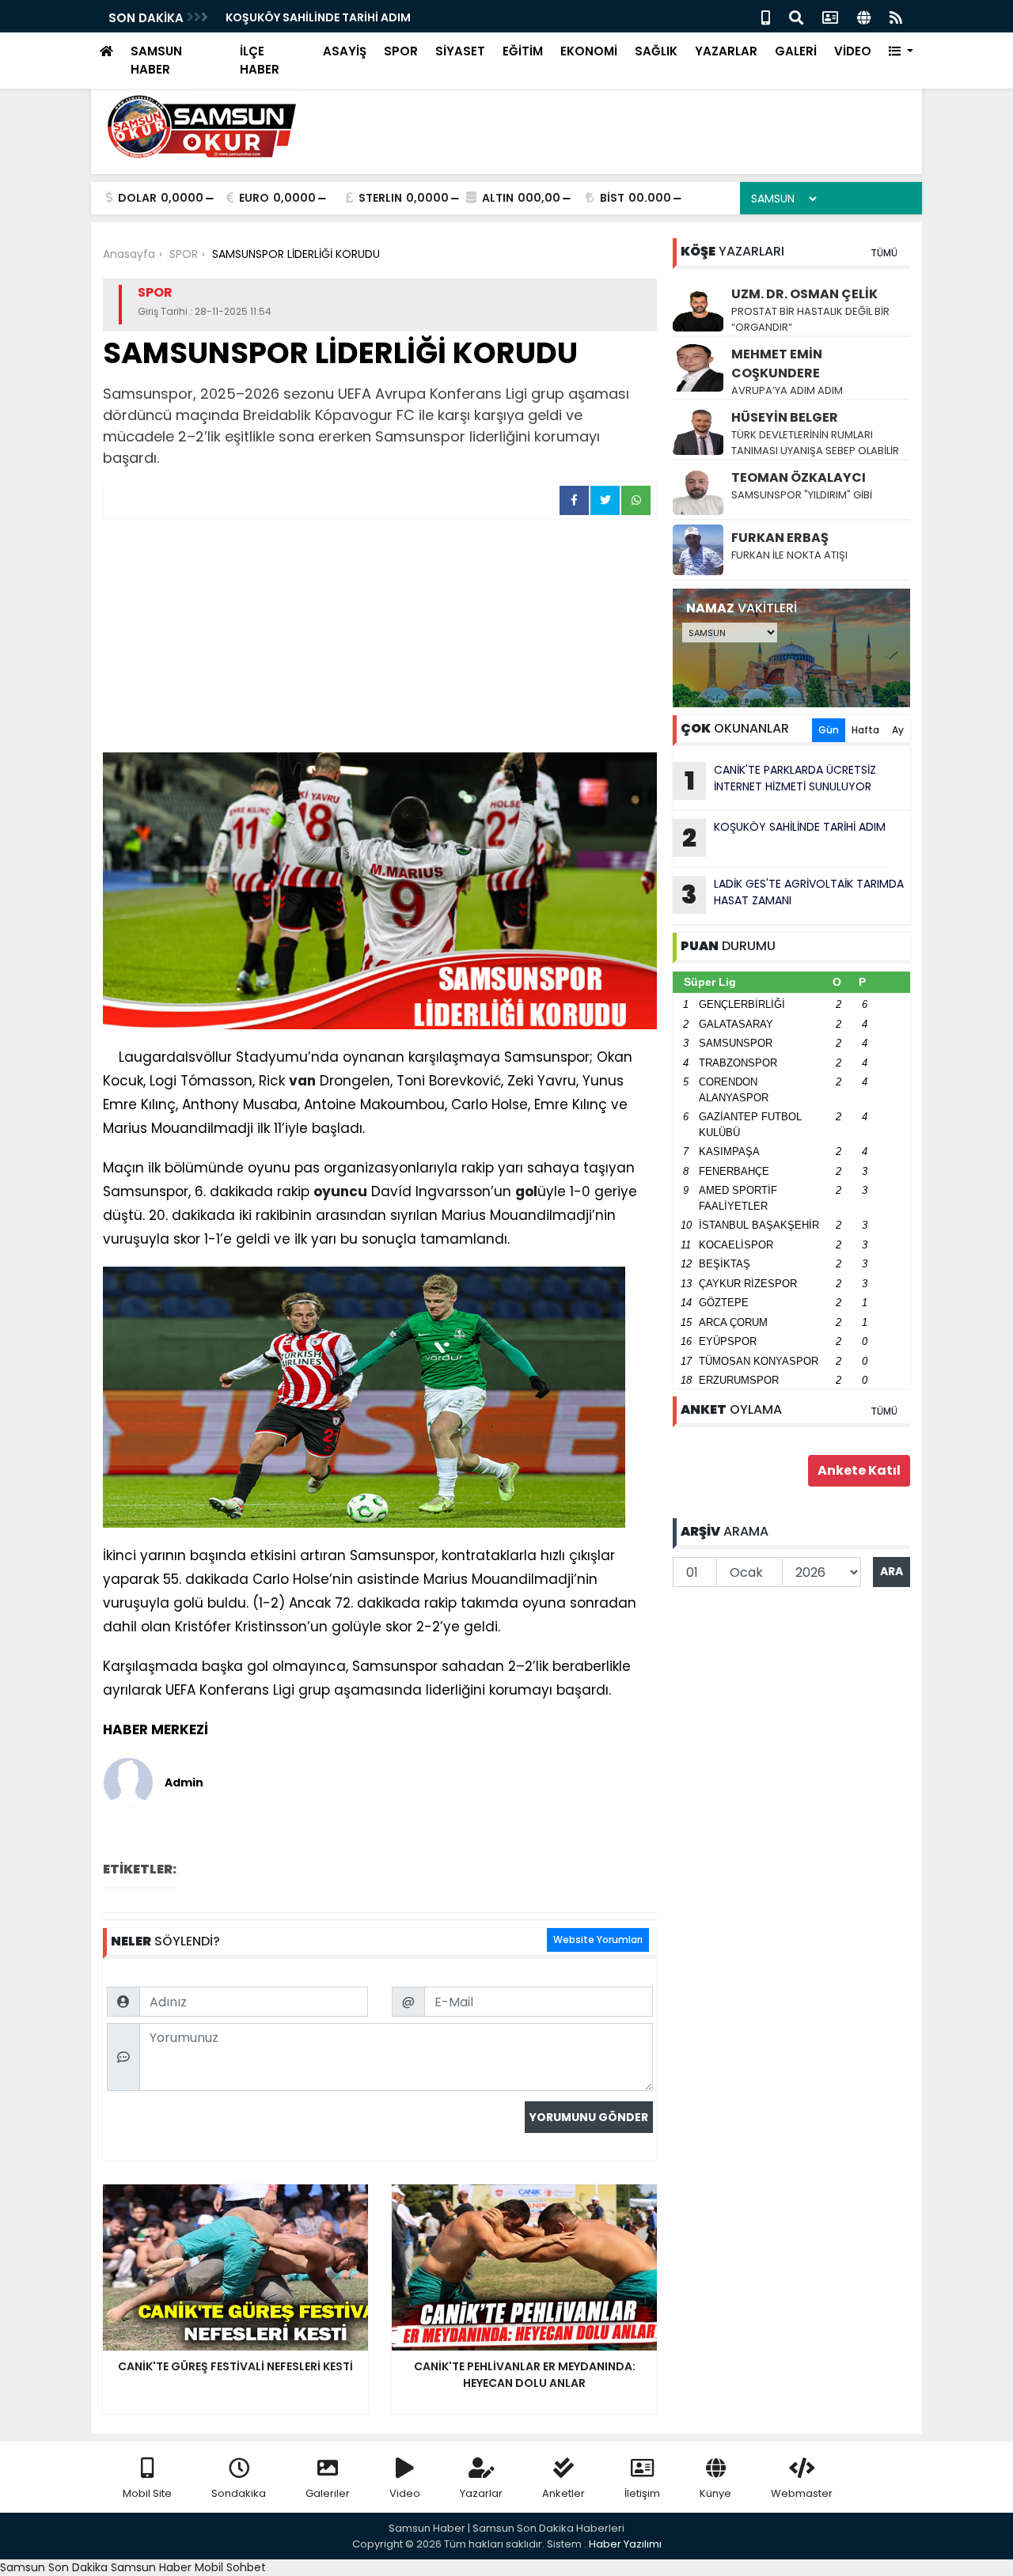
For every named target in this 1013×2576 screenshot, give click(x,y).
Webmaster (802, 2493)
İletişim (642, 2493)
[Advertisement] (380, 638)
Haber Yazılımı (625, 2544)
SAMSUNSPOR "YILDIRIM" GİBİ (802, 495)
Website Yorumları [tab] (598, 1940)
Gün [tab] (829, 730)
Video (405, 2493)
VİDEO (853, 51)
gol (526, 1191)
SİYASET (460, 51)
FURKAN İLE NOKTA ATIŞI (789, 555)
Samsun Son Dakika (55, 2567)
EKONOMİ (589, 51)
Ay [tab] (898, 730)
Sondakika (239, 2493)
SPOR (401, 51)
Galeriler (328, 2493)
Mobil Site (147, 2493)
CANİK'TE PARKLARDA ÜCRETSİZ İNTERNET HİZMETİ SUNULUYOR (781, 780)
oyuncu (340, 1191)
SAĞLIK (656, 51)
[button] (901, 52)
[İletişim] (830, 16)
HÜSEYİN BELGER (785, 417)
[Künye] (864, 16)
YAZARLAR (726, 51)
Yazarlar (481, 2493)
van (302, 1081)
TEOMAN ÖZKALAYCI (799, 477)
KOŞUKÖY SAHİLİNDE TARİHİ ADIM (318, 17)
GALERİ (796, 51)
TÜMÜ (884, 253)
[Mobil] (766, 16)
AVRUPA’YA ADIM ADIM (787, 390)
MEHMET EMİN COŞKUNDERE (777, 364)
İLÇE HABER (260, 60)
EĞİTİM (523, 51)
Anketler (563, 2493)
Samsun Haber (151, 2567)
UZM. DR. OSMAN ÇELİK (804, 294)
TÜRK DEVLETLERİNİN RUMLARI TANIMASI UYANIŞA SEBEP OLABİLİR (815, 443)
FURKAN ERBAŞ (780, 538)
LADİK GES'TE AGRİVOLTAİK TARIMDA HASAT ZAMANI (793, 894)
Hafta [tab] (865, 730)
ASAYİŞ (345, 51)
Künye (715, 2493)
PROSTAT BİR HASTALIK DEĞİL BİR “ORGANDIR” (810, 319)
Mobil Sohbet (230, 2567)
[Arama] (796, 16)
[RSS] (896, 16)
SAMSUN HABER (156, 60)
